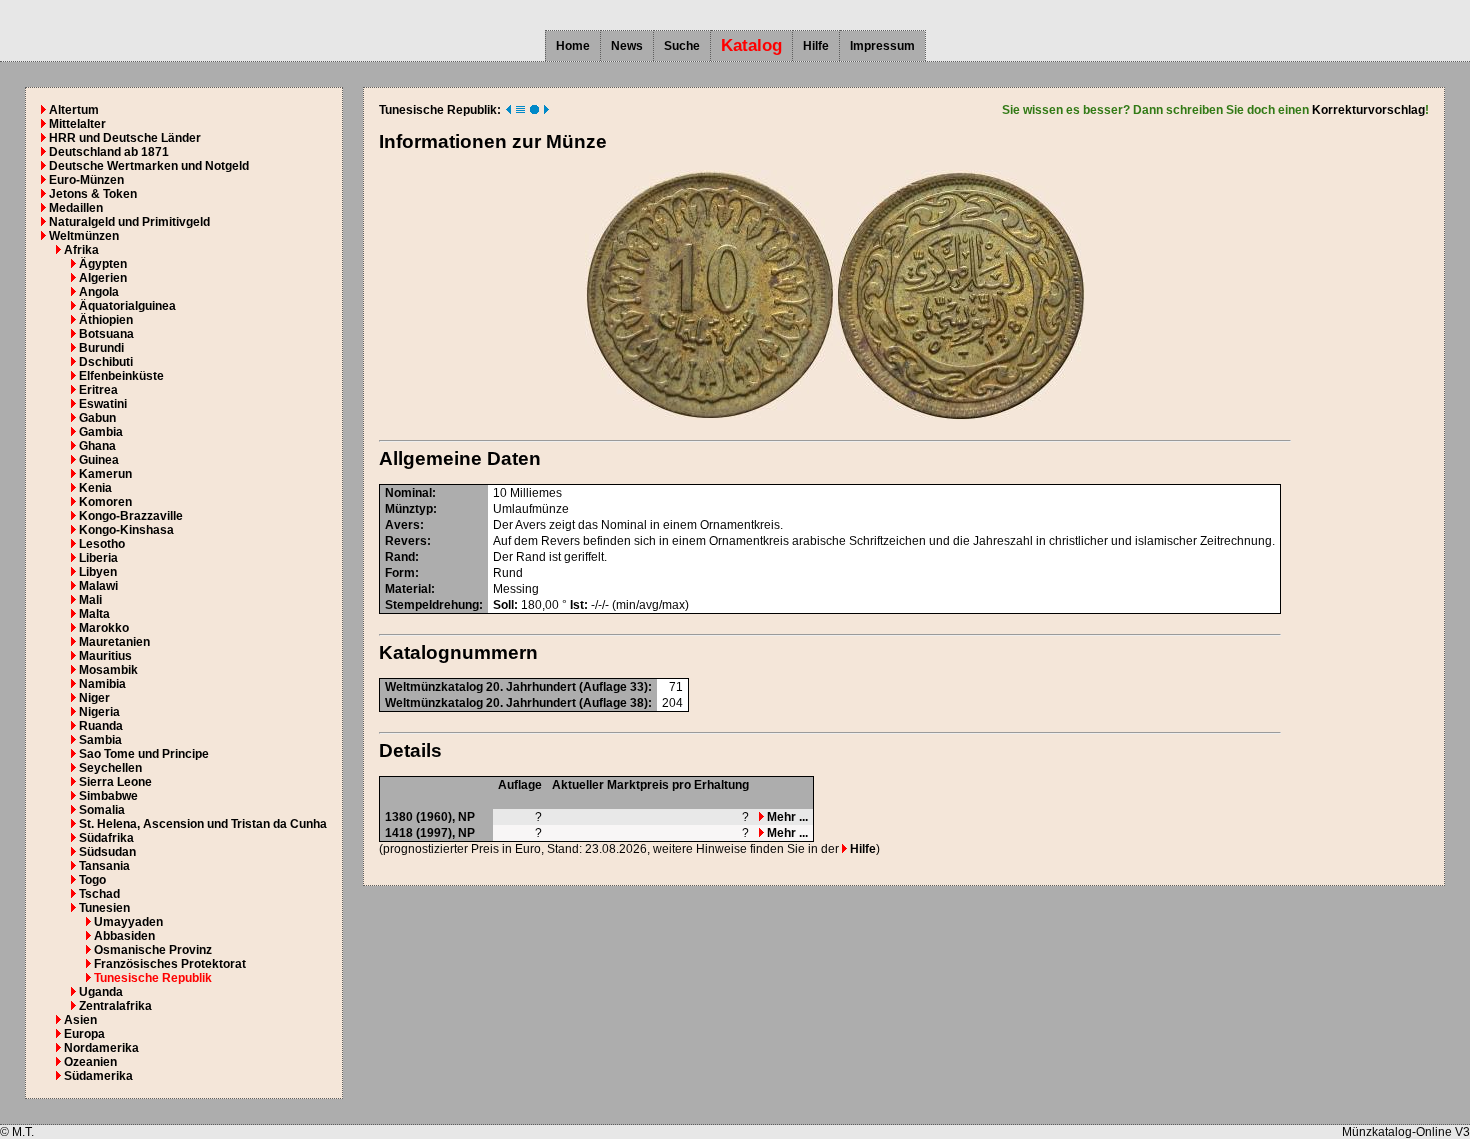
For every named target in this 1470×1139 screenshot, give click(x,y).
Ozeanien (90, 1062)
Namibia (102, 684)
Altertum (74, 110)
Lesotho (102, 544)
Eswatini (103, 404)
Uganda (101, 992)
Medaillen (76, 208)
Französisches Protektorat (170, 964)
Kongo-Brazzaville (131, 516)
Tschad (99, 894)
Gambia (101, 432)
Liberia (98, 558)
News (627, 46)
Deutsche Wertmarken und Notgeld (149, 166)
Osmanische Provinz (153, 950)
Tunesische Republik (153, 978)
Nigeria (99, 712)
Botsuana (106, 334)
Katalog (751, 45)
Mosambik (108, 670)
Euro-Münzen (86, 180)
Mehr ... (786, 817)
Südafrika (106, 838)
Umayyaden (128, 922)
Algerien (103, 278)
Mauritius (105, 656)
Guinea (99, 460)
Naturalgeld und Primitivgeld (129, 222)
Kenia (95, 488)
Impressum (882, 46)
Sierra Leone (115, 782)
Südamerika (98, 1076)
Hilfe (816, 46)
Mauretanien (114, 642)
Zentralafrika (115, 1006)
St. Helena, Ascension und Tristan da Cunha (203, 824)
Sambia (100, 740)
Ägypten (103, 264)
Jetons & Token (93, 194)
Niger (94, 698)
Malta (94, 614)
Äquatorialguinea (127, 306)
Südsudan (107, 852)
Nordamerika (101, 1048)
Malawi (98, 586)
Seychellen (110, 768)
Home (573, 46)
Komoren (105, 502)
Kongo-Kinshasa (126, 530)
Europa (84, 1034)
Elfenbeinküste (121, 376)
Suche (682, 46)
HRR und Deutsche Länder (125, 138)
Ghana (97, 446)
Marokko (104, 628)
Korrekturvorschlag (1368, 110)
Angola (99, 292)
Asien (80, 1020)
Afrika (81, 250)
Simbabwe (108, 796)
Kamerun (105, 474)
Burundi (101, 348)
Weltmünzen (84, 236)
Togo (92, 880)
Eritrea (98, 390)
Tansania (104, 866)
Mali (90, 600)
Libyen (98, 572)
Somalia (102, 810)
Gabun (97, 418)
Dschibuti (106, 362)
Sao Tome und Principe (144, 754)
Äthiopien (106, 320)
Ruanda (101, 726)
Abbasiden (124, 936)
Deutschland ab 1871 (109, 152)
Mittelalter (77, 124)
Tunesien (104, 908)
